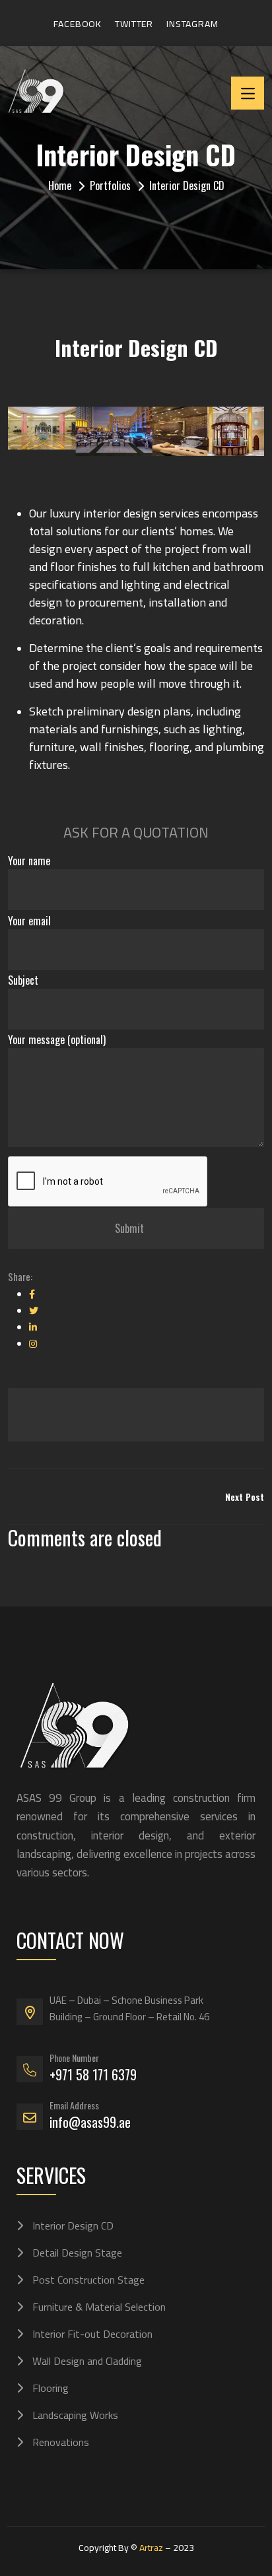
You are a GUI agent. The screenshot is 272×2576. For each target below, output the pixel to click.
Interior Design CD (73, 2226)
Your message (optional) (57, 1040)
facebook (78, 24)
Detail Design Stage (77, 2253)
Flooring (51, 2388)
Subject (23, 980)
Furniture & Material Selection (99, 2307)
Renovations (61, 2442)
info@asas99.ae (90, 2122)
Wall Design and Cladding (87, 2361)
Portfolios (110, 185)
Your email (29, 921)
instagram (192, 24)
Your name (29, 861)
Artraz (151, 2548)
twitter (134, 24)
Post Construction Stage (88, 2280)
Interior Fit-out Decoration (92, 2334)
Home (60, 185)
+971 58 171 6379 (93, 2074)
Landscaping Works (75, 2415)
